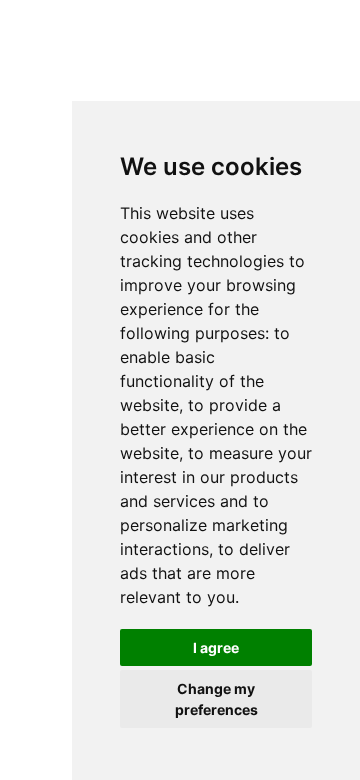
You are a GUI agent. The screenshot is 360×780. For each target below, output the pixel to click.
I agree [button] (216, 647)
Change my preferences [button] (216, 699)
